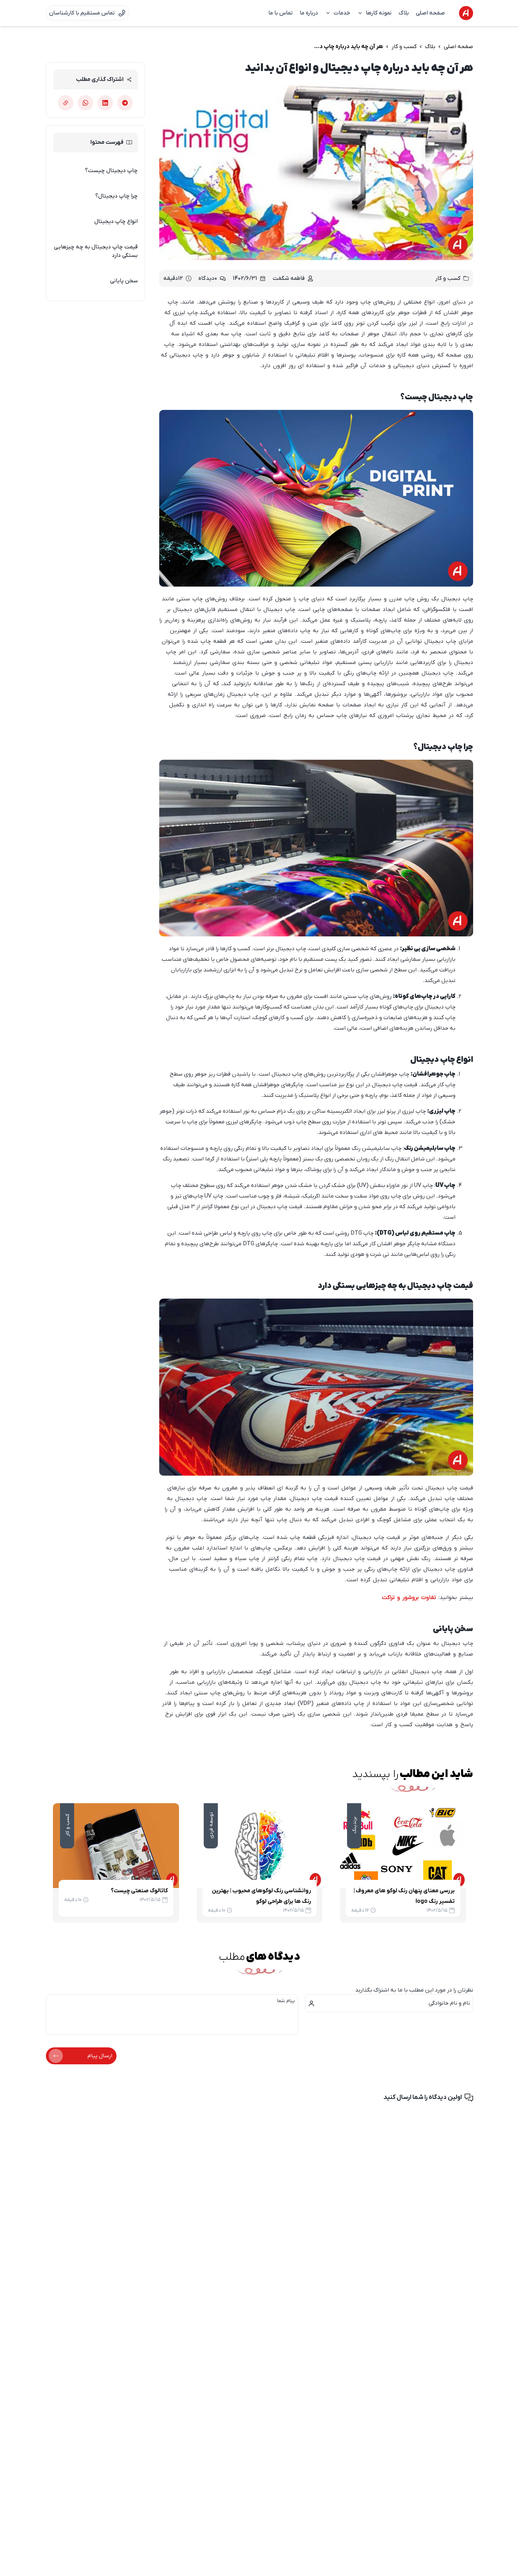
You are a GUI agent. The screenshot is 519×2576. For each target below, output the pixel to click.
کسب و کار (404, 47)
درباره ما (309, 13)
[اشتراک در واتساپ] (85, 103)
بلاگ (404, 13)
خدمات (342, 13)
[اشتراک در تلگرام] (125, 103)
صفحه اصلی (430, 13)
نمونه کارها (379, 13)
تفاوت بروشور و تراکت (409, 1598)
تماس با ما (281, 13)
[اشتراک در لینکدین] (105, 103)
